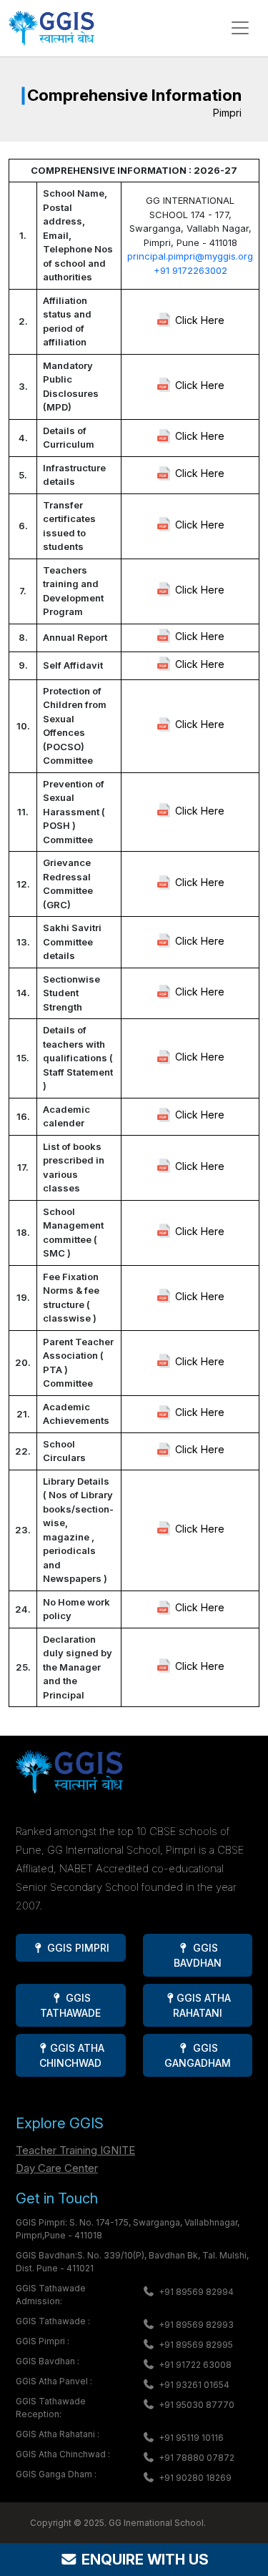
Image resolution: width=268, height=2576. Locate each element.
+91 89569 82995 (196, 2345)
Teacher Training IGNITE (75, 2150)
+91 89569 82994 (196, 2292)
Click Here (200, 320)
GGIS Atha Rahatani (202, 2005)
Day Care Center (57, 2168)
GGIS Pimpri (77, 1948)
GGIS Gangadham (198, 2055)
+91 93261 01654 (194, 2385)
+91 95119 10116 (191, 2438)
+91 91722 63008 (195, 2365)
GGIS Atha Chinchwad (71, 2055)
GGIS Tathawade (70, 2005)
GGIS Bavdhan (198, 1955)
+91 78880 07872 (197, 2458)
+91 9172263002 (190, 270)
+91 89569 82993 (196, 2325)
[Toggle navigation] (240, 28)
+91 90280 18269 (195, 2478)
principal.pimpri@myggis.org (190, 256)
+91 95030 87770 (197, 2405)
